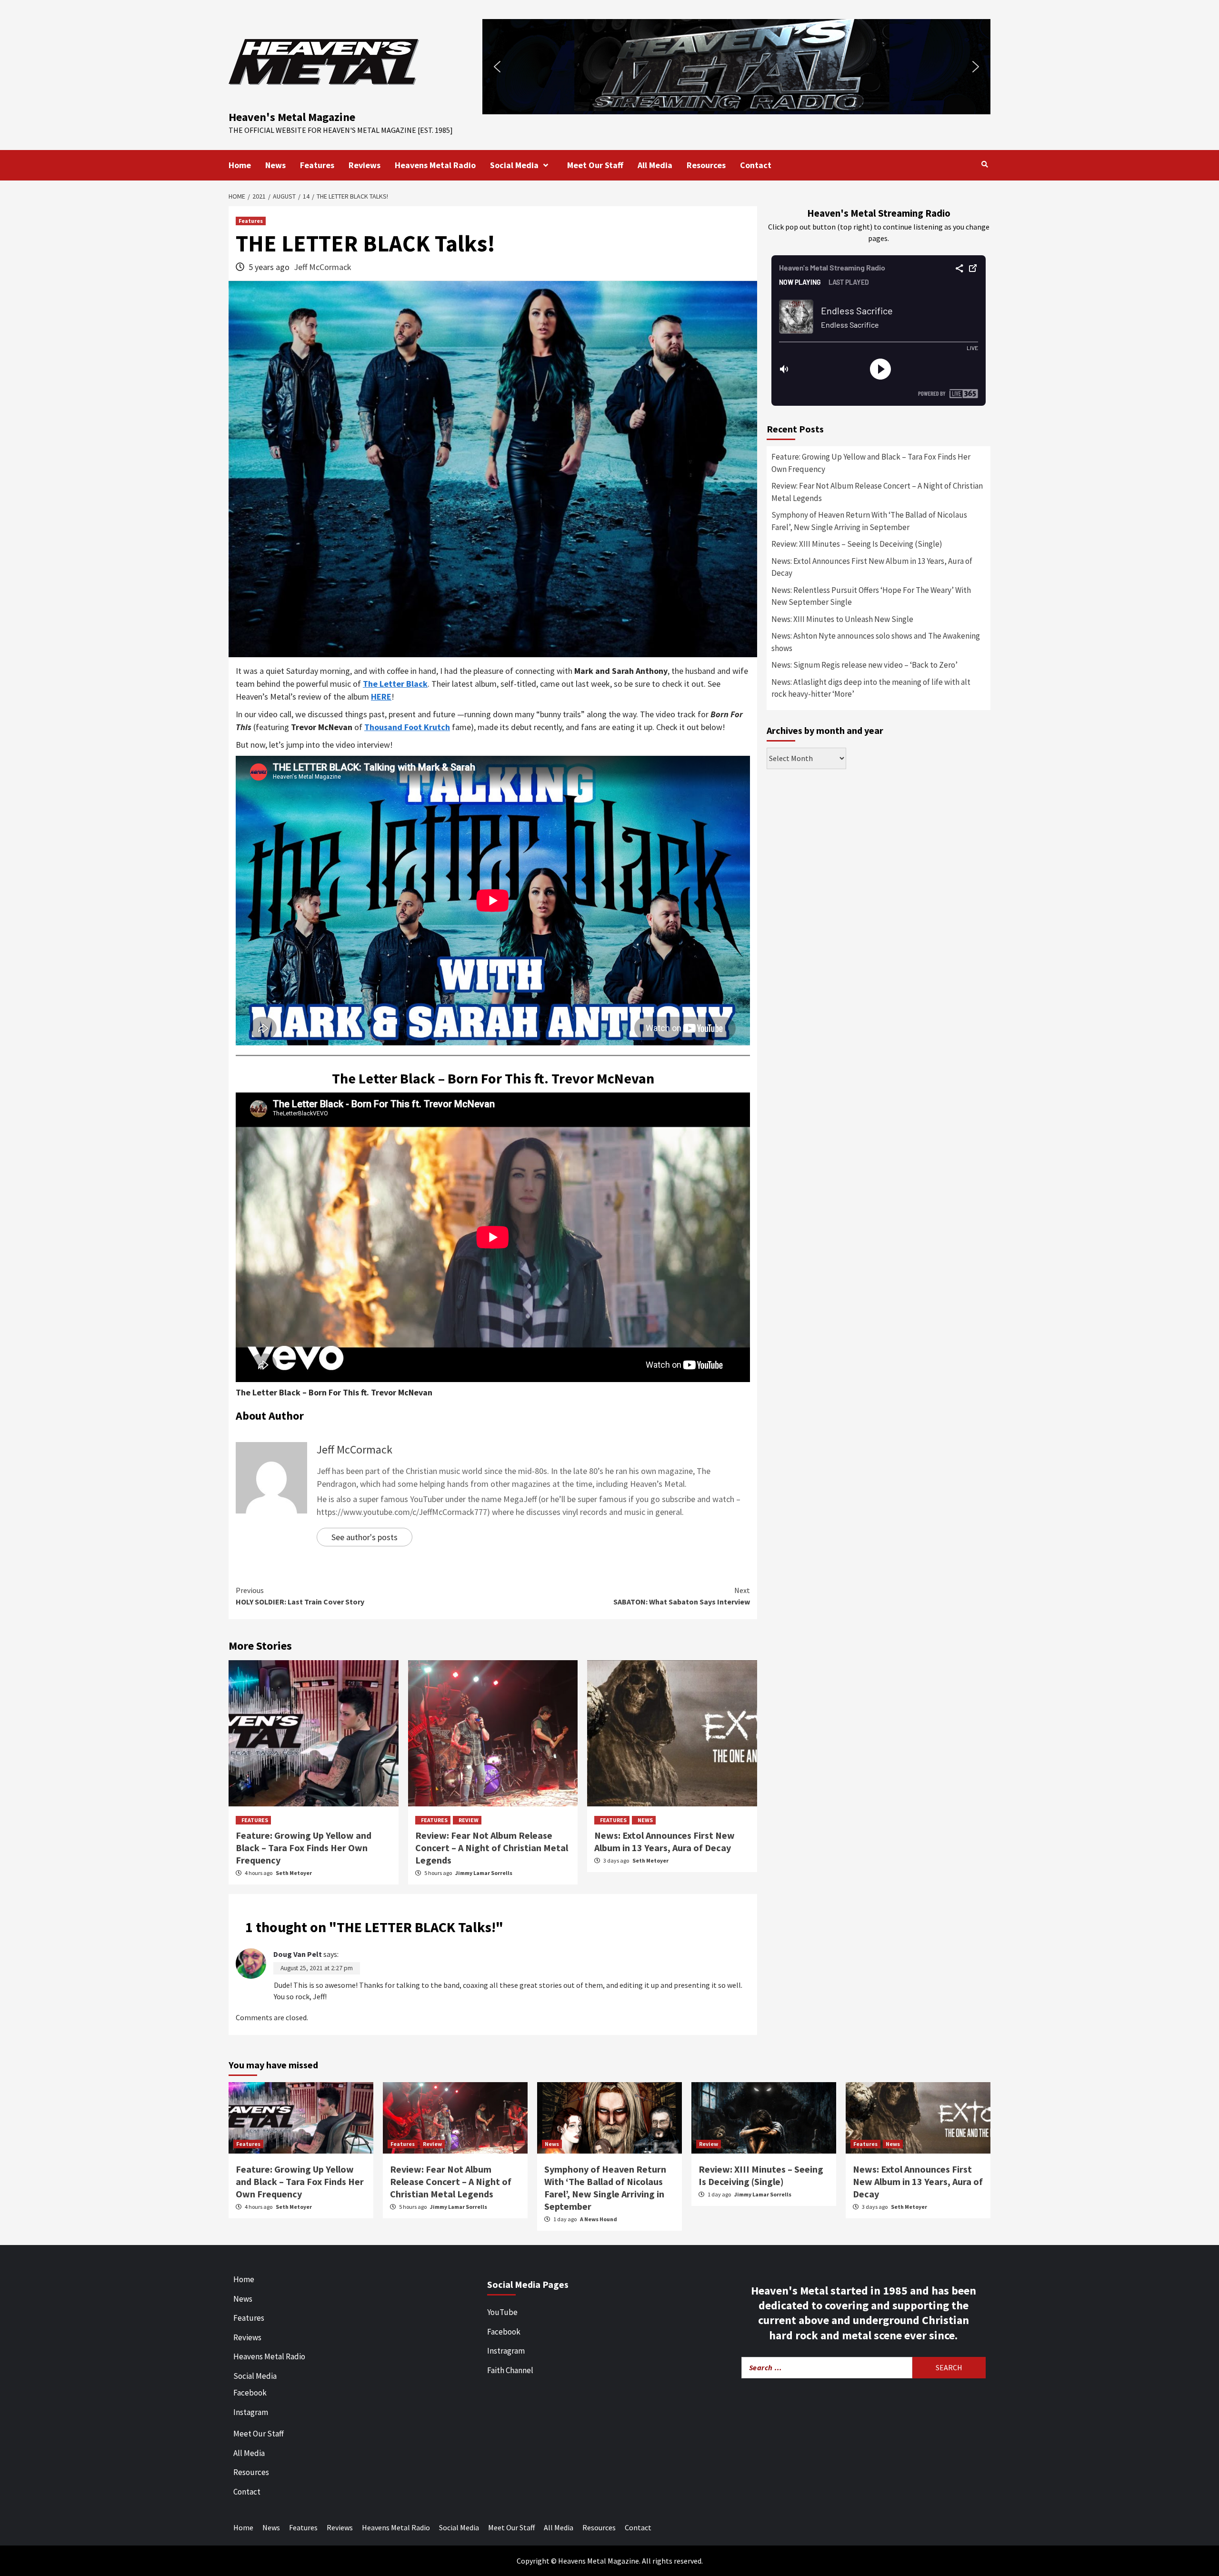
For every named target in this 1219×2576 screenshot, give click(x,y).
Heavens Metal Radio (435, 165)
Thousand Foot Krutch (407, 727)
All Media (655, 165)
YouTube (502, 2312)
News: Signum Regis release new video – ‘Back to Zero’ (864, 665)
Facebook (250, 2393)
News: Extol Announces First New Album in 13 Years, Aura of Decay (664, 1841)
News (275, 165)
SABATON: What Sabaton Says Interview (682, 1596)
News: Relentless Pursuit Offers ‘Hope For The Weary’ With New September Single (871, 596)
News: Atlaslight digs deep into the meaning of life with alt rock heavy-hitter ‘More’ (871, 688)
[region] (736, 67)
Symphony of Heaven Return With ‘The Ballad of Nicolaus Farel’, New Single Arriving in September (869, 521)
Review (469, 1820)
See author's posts (365, 1537)
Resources (706, 165)
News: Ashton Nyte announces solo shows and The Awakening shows (876, 642)
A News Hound (599, 2219)
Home (240, 165)
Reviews (365, 165)
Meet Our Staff (595, 165)
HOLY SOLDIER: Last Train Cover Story (300, 1596)
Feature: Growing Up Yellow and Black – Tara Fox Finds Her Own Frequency (304, 1848)
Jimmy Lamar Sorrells (484, 1873)
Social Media (514, 165)
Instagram (251, 2412)
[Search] (984, 164)
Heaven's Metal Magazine (292, 117)
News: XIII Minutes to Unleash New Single (842, 619)
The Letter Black (395, 684)
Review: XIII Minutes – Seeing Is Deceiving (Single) (857, 544)
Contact (756, 165)
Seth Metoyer (294, 1873)
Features (317, 165)
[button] (909, 67)
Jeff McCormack (323, 267)
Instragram (506, 2351)
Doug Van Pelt (298, 1954)
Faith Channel (510, 2370)
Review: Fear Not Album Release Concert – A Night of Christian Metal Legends (492, 1848)
